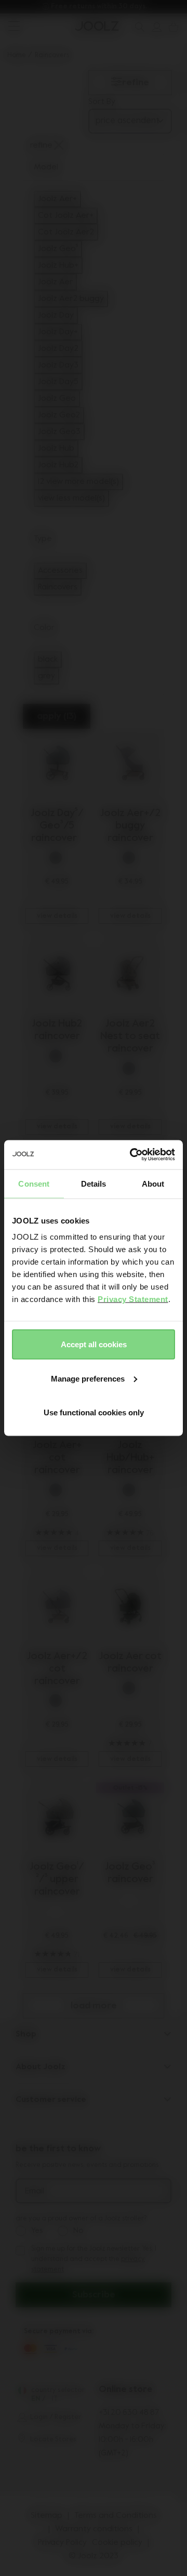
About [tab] (153, 1183)
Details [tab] (94, 1183)
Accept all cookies (94, 1344)
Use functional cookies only (94, 1412)
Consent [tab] (34, 1183)
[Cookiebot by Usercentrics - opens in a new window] (132, 1155)
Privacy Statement (133, 1299)
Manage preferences (88, 1378)
